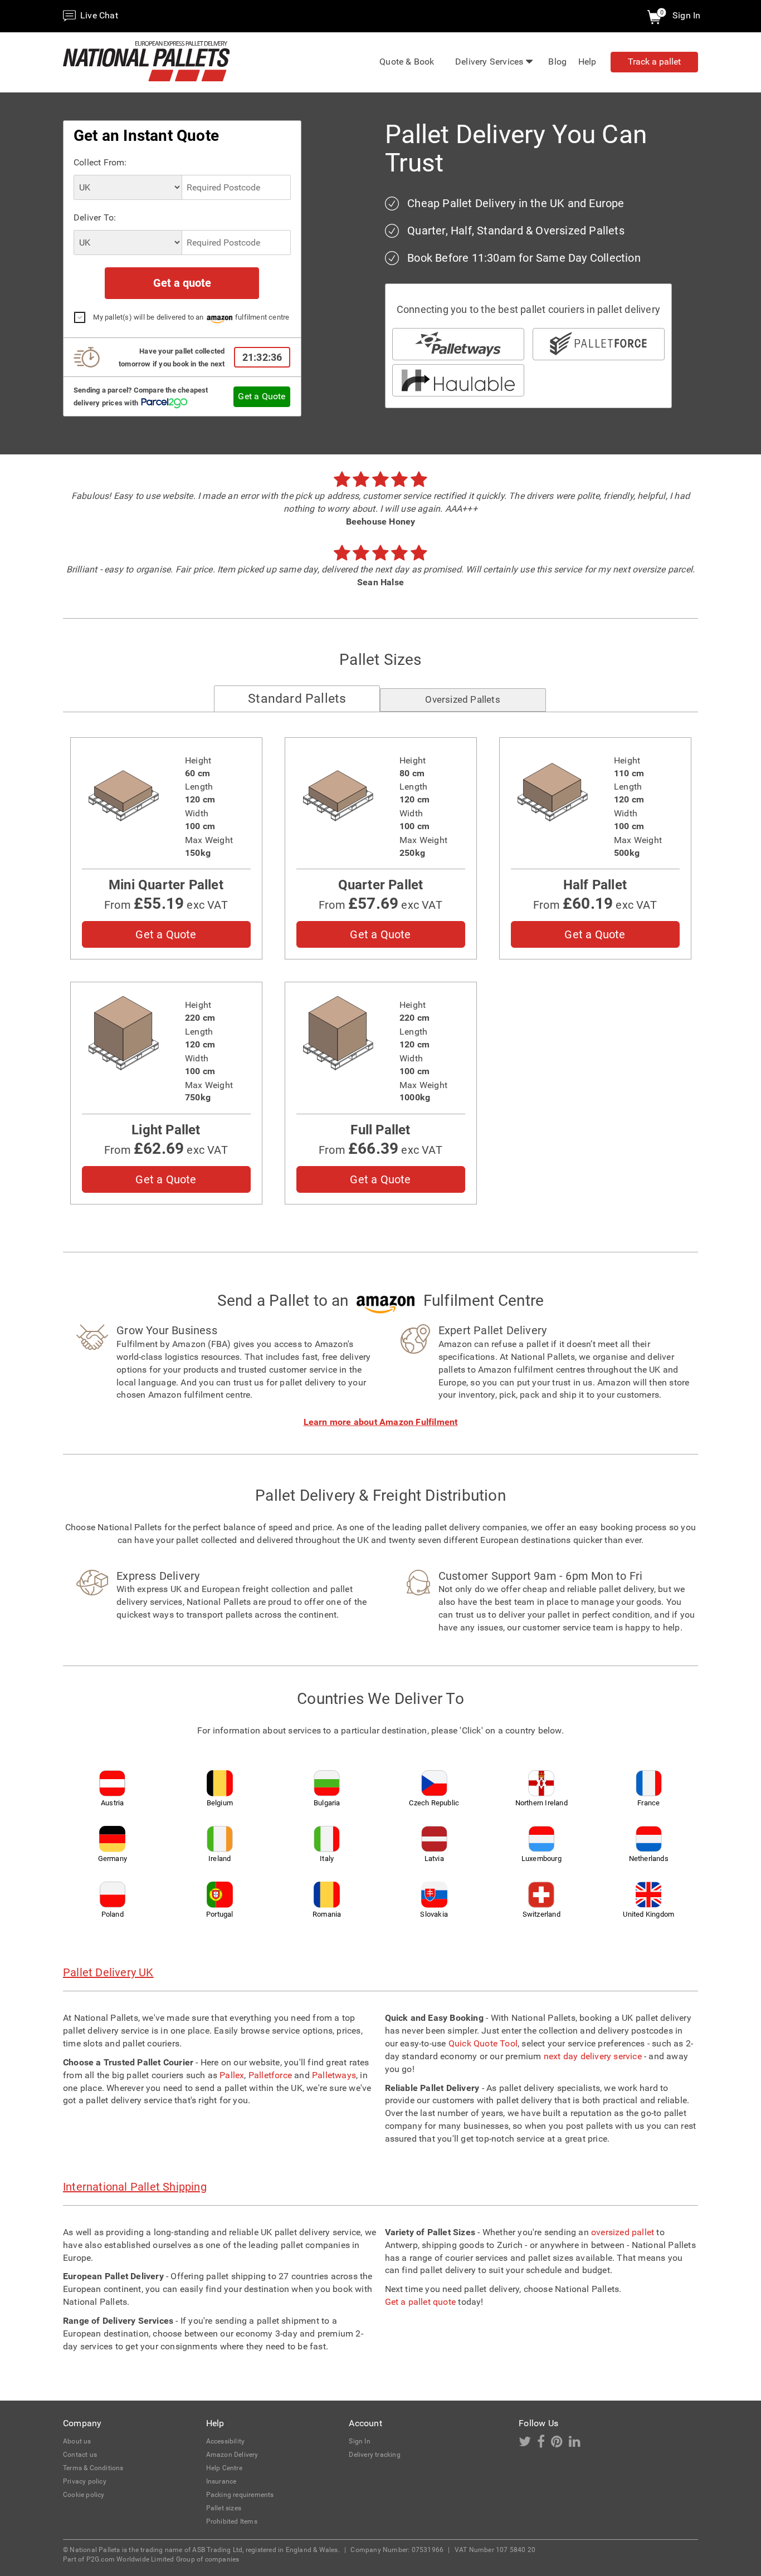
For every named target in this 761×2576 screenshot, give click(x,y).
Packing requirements (240, 2495)
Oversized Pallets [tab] (462, 699)
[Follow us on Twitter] (528, 2444)
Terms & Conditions (93, 2468)
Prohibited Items (232, 2521)
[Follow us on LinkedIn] (577, 2444)
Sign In (686, 15)
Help (587, 62)
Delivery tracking (374, 2455)
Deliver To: (95, 217)
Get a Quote (262, 396)
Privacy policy (85, 2481)
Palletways (334, 2075)
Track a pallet (654, 62)
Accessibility (226, 2441)
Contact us (80, 2455)
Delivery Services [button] (489, 62)
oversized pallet (623, 2232)
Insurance (221, 2481)
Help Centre (224, 2468)
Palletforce (270, 2075)
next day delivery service (593, 2056)
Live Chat (98, 15)
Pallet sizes (224, 2508)
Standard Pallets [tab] (297, 699)
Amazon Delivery (232, 2455)
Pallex (232, 2075)
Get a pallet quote (421, 2302)
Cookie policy (84, 2495)
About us (77, 2441)
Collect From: (100, 162)
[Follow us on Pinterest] (560, 2444)
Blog (557, 62)
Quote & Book (407, 62)
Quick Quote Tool (483, 2043)
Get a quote (182, 283)
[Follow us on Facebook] (544, 2444)
